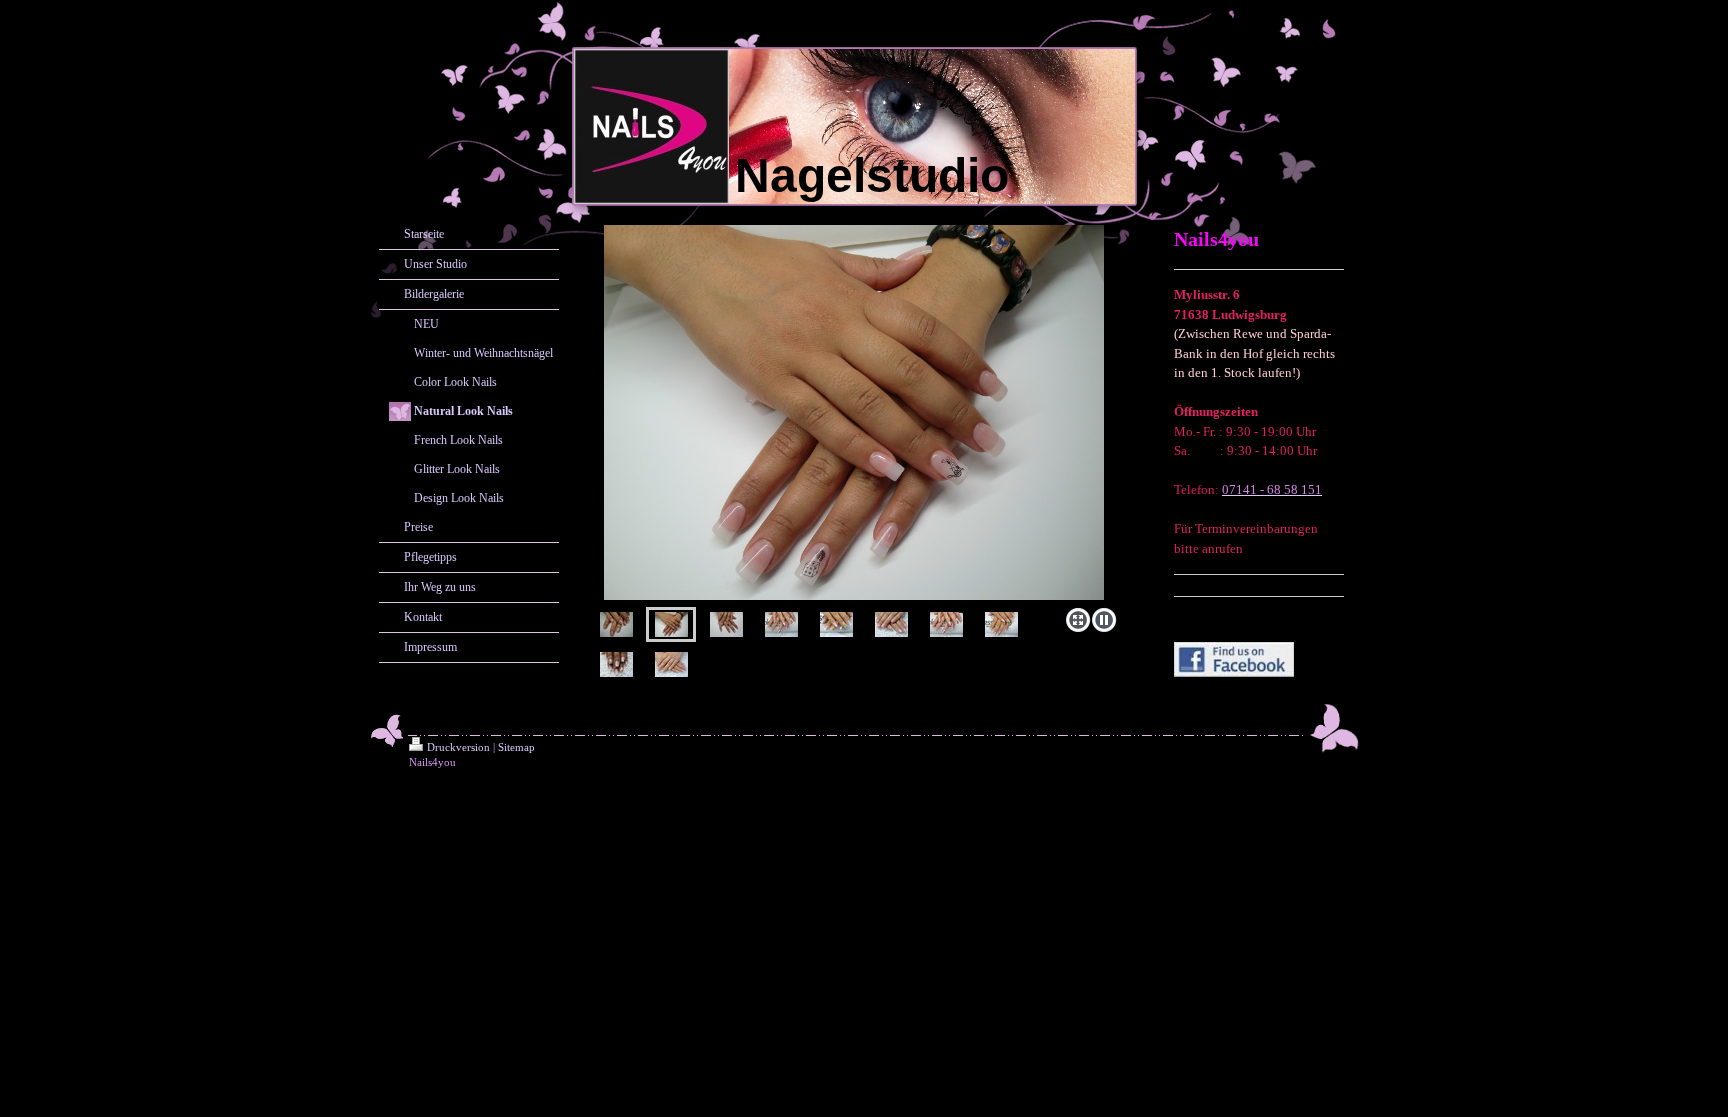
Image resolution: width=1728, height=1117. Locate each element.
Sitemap (516, 747)
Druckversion (458, 747)
